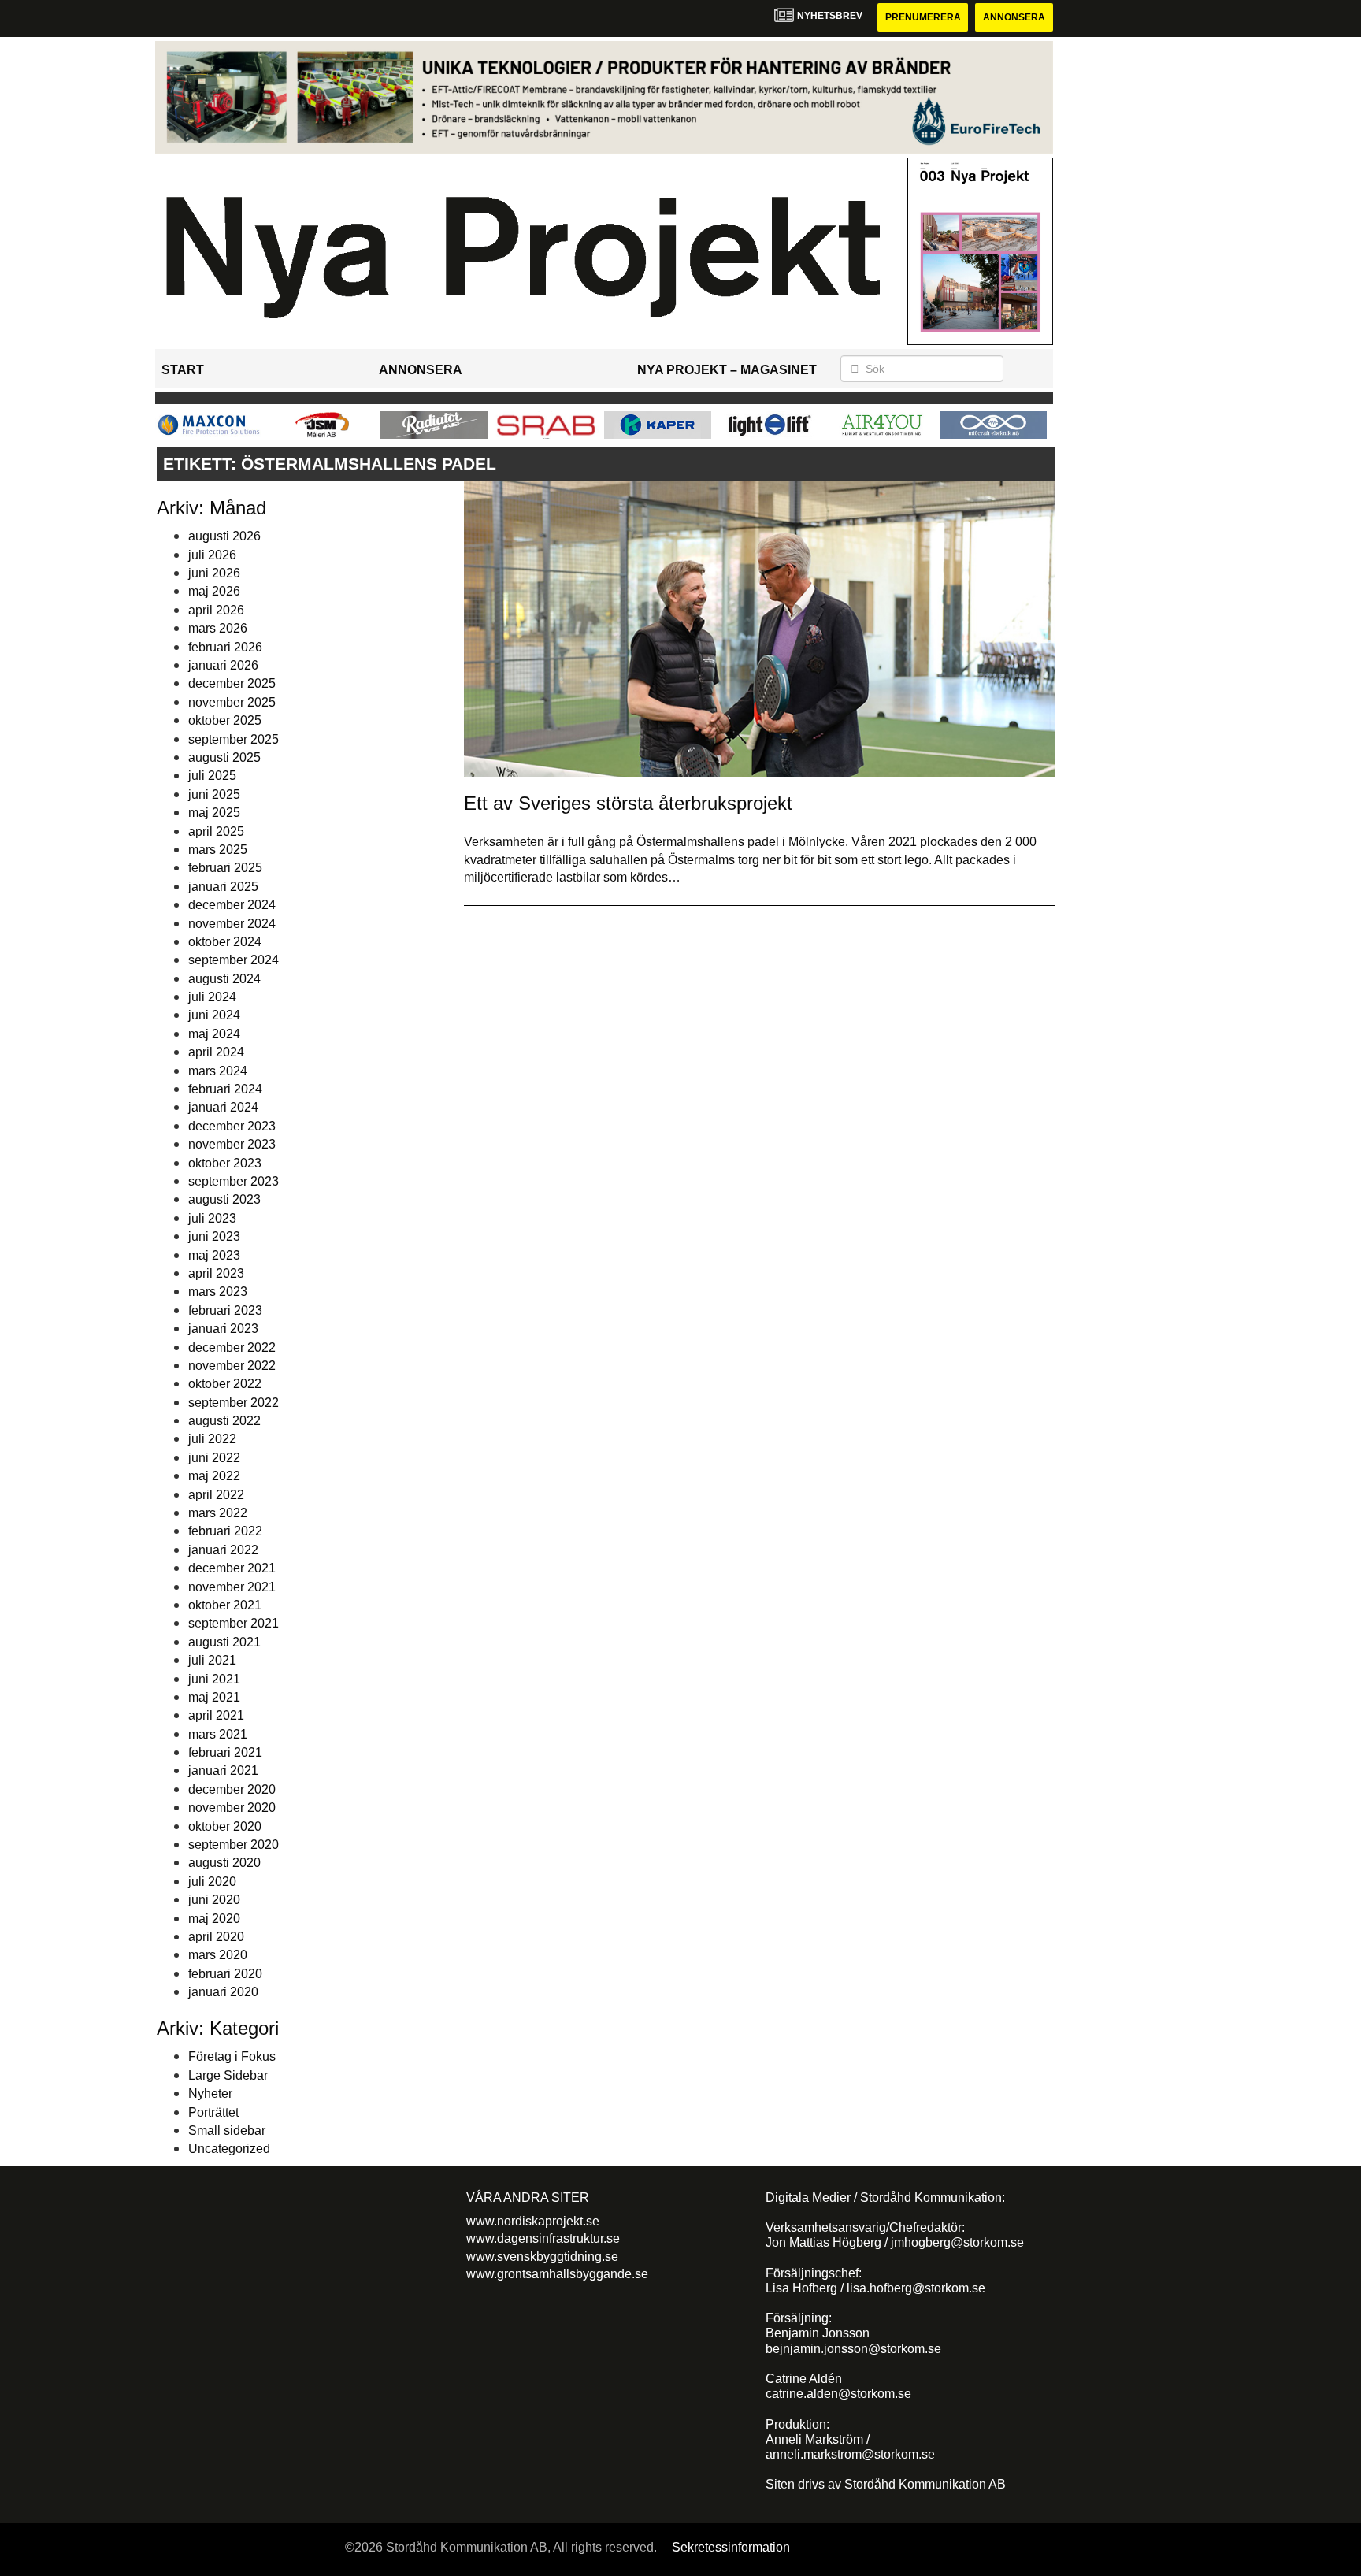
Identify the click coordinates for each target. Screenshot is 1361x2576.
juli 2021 (212, 1660)
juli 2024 (212, 997)
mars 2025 (218, 850)
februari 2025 (225, 868)
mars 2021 (218, 1734)
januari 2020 (223, 1992)
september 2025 (234, 739)
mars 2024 (218, 1071)
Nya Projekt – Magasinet (727, 370)
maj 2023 (214, 1255)
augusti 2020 (224, 1863)
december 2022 (232, 1347)
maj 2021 (214, 1697)
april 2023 (216, 1273)
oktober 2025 (225, 720)
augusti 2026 (224, 536)
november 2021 (232, 1587)
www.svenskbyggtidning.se (542, 2257)
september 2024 (234, 960)
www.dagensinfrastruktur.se (543, 2238)
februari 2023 (225, 1310)
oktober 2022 (225, 1384)
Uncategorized (229, 2149)
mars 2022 (218, 1513)
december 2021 (232, 1568)
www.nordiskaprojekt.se (533, 2221)
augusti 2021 (224, 1642)
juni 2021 (214, 1679)
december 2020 (232, 1789)
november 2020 (232, 1808)
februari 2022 (225, 1531)
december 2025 (232, 683)
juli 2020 (212, 1882)
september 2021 (234, 1623)
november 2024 (232, 924)
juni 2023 (214, 1236)
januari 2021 (223, 1771)
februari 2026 (225, 647)
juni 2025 (214, 794)
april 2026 (216, 610)
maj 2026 (214, 591)
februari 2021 (225, 1752)
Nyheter (210, 2093)
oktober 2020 (225, 1826)
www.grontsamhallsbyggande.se (557, 2274)
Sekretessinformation (731, 2547)
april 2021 (216, 1715)
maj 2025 (214, 813)
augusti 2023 (224, 1199)
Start (183, 370)
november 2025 (232, 702)
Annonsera (1014, 17)
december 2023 (232, 1126)
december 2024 (232, 905)
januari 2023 (223, 1329)
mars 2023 (218, 1292)
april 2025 (216, 831)
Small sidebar (227, 2131)
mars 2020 (218, 1955)
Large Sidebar (228, 2075)
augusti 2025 (224, 757)
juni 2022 (214, 1458)
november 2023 (232, 1144)
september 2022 (234, 1403)
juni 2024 (214, 1015)
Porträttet (213, 2112)
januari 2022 (223, 1550)
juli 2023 (212, 1218)
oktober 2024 (225, 942)
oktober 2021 (225, 1605)
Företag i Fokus (232, 2056)
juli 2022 (212, 1439)
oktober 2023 (225, 1163)
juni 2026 (214, 573)
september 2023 (234, 1181)
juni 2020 (214, 1900)
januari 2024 (223, 1107)
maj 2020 (214, 1919)
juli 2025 (212, 776)
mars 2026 (218, 628)
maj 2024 (214, 1034)
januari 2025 (223, 887)
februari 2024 (225, 1089)
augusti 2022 (224, 1421)
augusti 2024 (224, 979)
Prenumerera (923, 17)
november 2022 (232, 1366)
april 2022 (216, 1495)
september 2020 (234, 1845)
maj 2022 (214, 1476)
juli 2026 (212, 555)
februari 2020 (225, 1974)
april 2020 (216, 1937)
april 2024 (216, 1052)
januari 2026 (223, 665)
